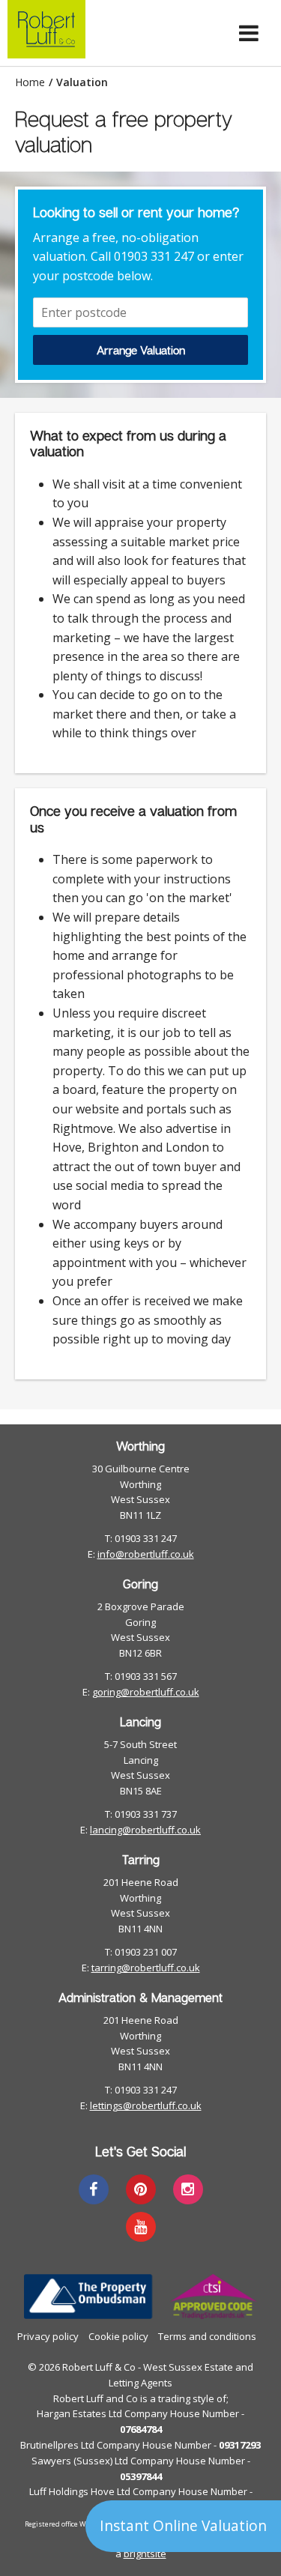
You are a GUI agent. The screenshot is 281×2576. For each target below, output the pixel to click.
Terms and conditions (207, 2336)
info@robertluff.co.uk (146, 1554)
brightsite (145, 2554)
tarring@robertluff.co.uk (146, 1968)
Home (30, 82)
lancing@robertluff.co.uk (145, 1830)
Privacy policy (48, 2336)
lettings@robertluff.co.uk (146, 2105)
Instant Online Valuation (183, 2525)
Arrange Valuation (141, 350)
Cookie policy (118, 2336)
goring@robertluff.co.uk (146, 1692)
